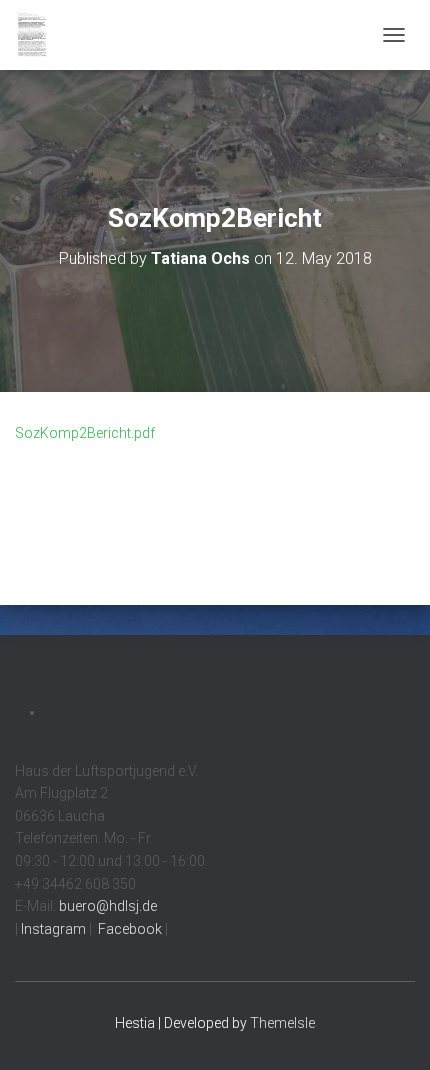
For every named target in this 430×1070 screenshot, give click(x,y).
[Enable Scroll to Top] (390, 1030)
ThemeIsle (282, 1023)
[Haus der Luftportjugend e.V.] (40, 35)
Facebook (128, 929)
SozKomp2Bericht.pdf (85, 433)
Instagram (52, 929)
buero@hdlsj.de (108, 906)
